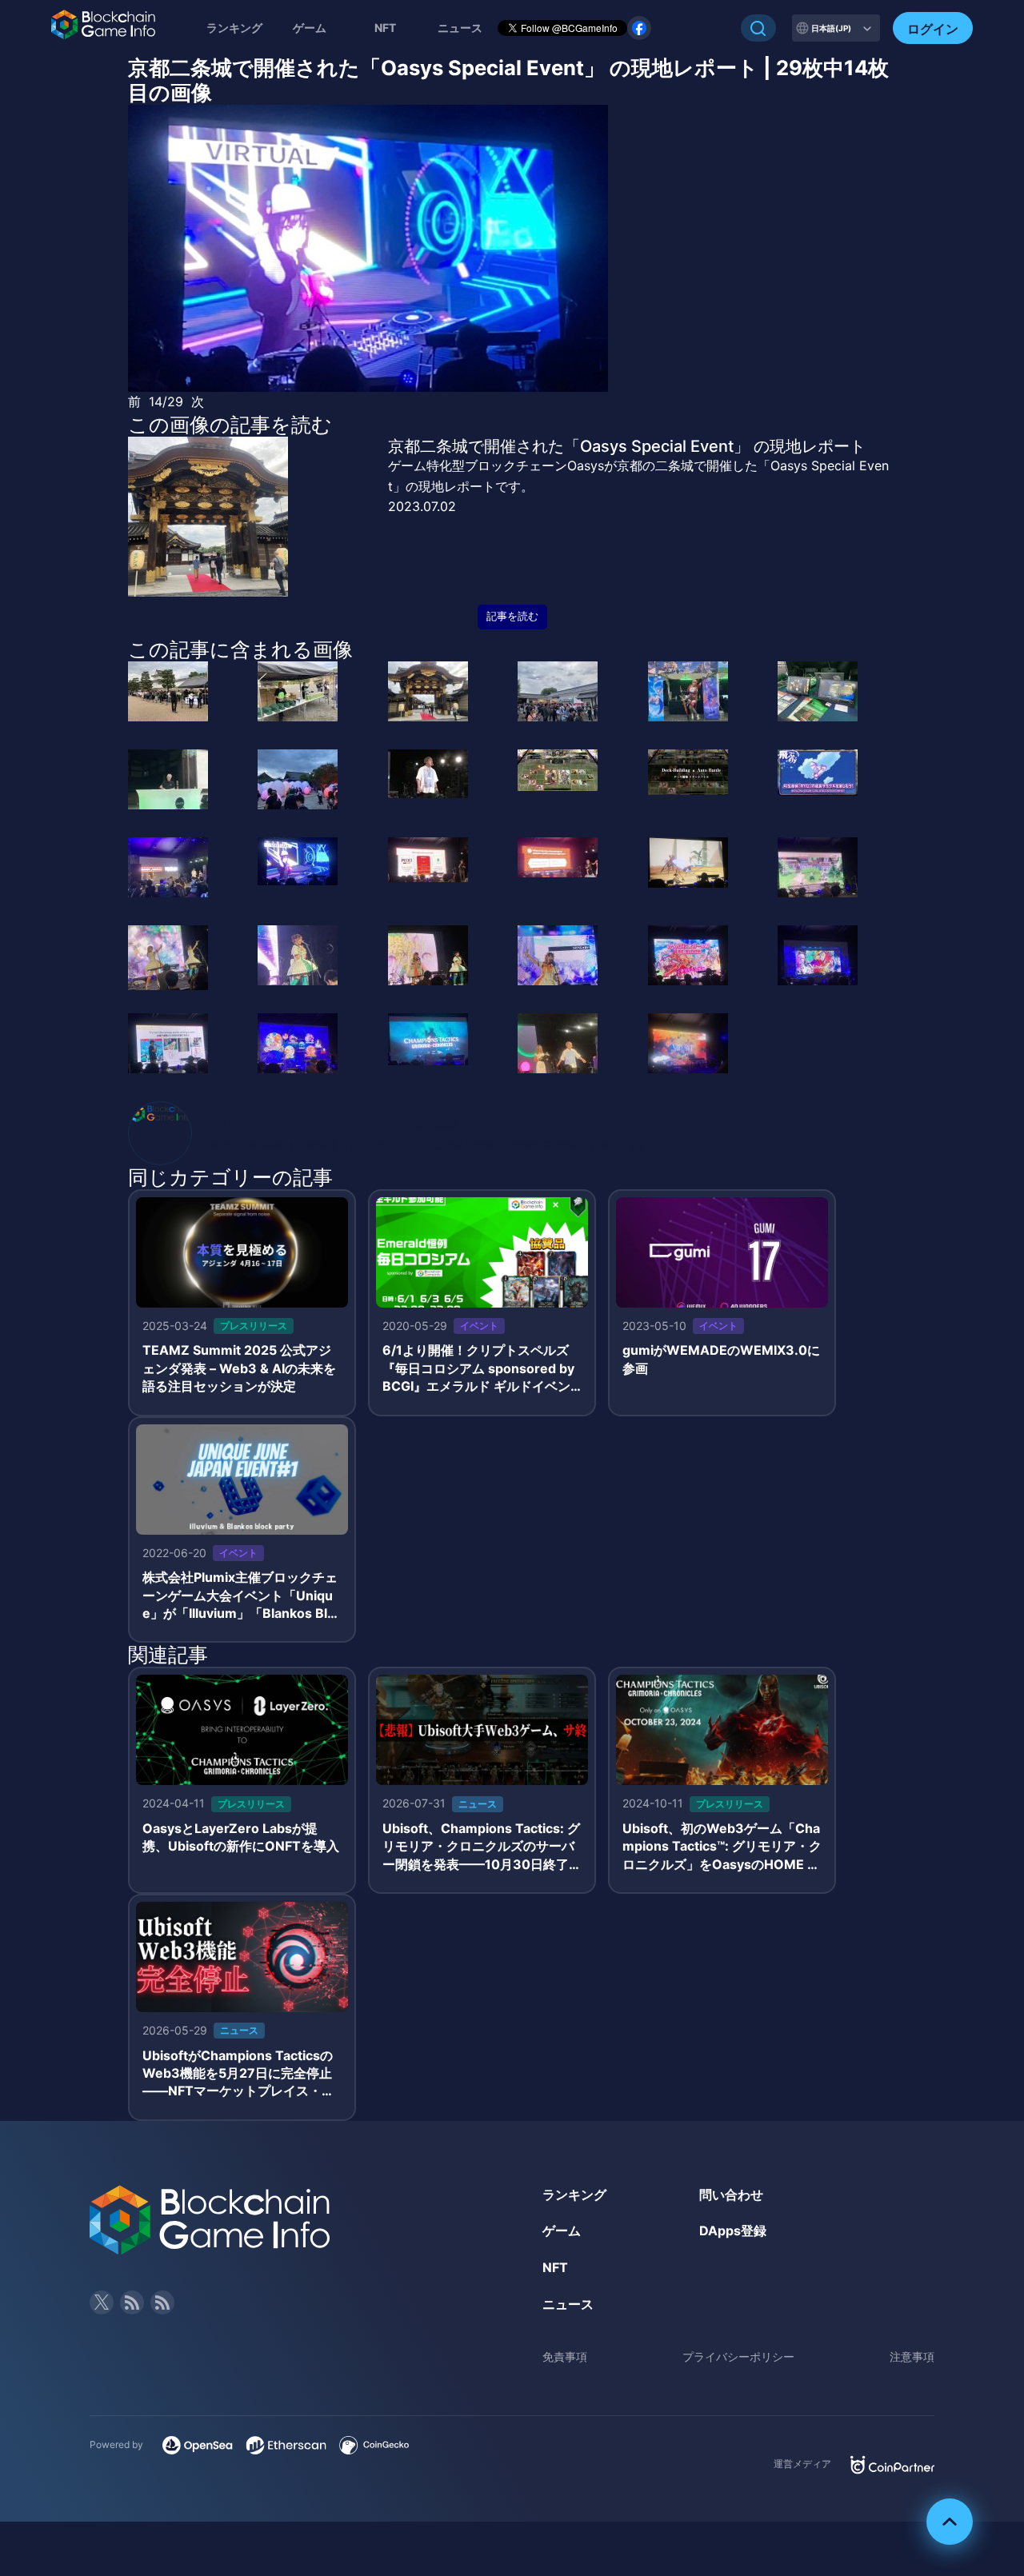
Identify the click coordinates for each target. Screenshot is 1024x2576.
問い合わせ (731, 2195)
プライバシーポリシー (738, 2356)
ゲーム (310, 28)
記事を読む (512, 616)
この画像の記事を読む (230, 425)
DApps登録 (733, 2231)
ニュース (568, 2304)
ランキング (234, 28)
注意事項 (912, 2356)
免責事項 (565, 2356)
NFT (385, 28)
